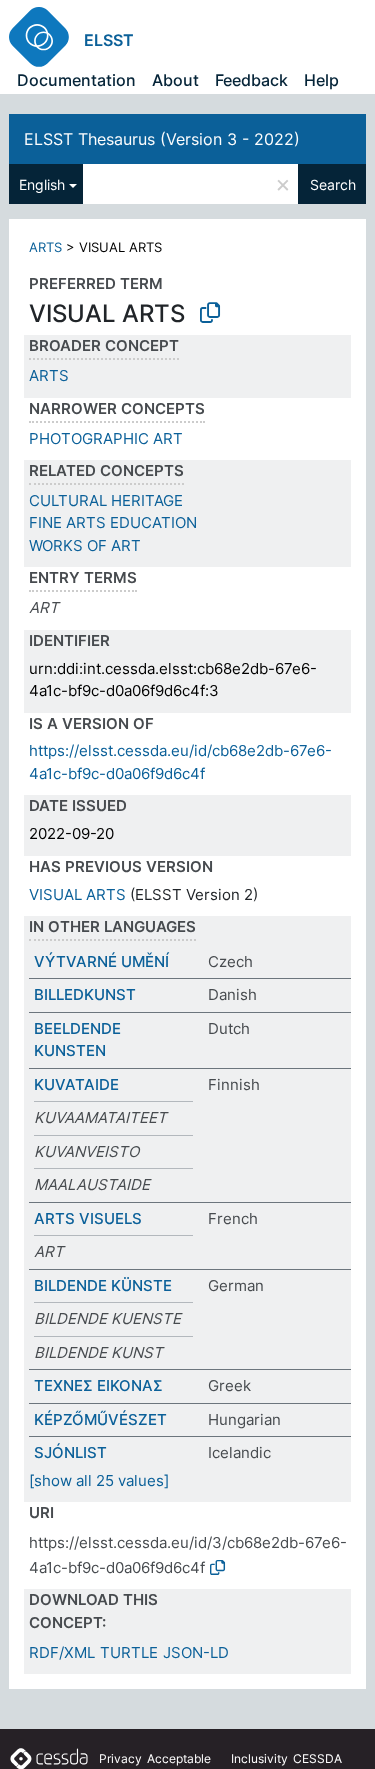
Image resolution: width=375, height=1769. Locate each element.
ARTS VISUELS (88, 1218)
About (175, 80)
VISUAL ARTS (77, 894)
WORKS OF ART (85, 545)
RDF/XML (62, 1652)
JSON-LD (196, 1652)
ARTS (45, 247)
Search (333, 184)
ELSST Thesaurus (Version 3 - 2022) (162, 139)
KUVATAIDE (76, 1084)
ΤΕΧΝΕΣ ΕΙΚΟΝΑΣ (98, 1385)
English (42, 184)
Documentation (76, 80)
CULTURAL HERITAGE (106, 500)
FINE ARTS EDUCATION (113, 522)
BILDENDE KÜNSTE (103, 1285)
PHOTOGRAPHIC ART (106, 438)
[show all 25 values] (99, 1480)
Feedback (251, 80)
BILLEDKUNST (85, 994)
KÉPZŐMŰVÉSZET (100, 1419)
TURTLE (129, 1652)
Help (321, 80)
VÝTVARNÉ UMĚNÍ (101, 961)
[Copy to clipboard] (210, 313)
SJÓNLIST (70, 1452)
